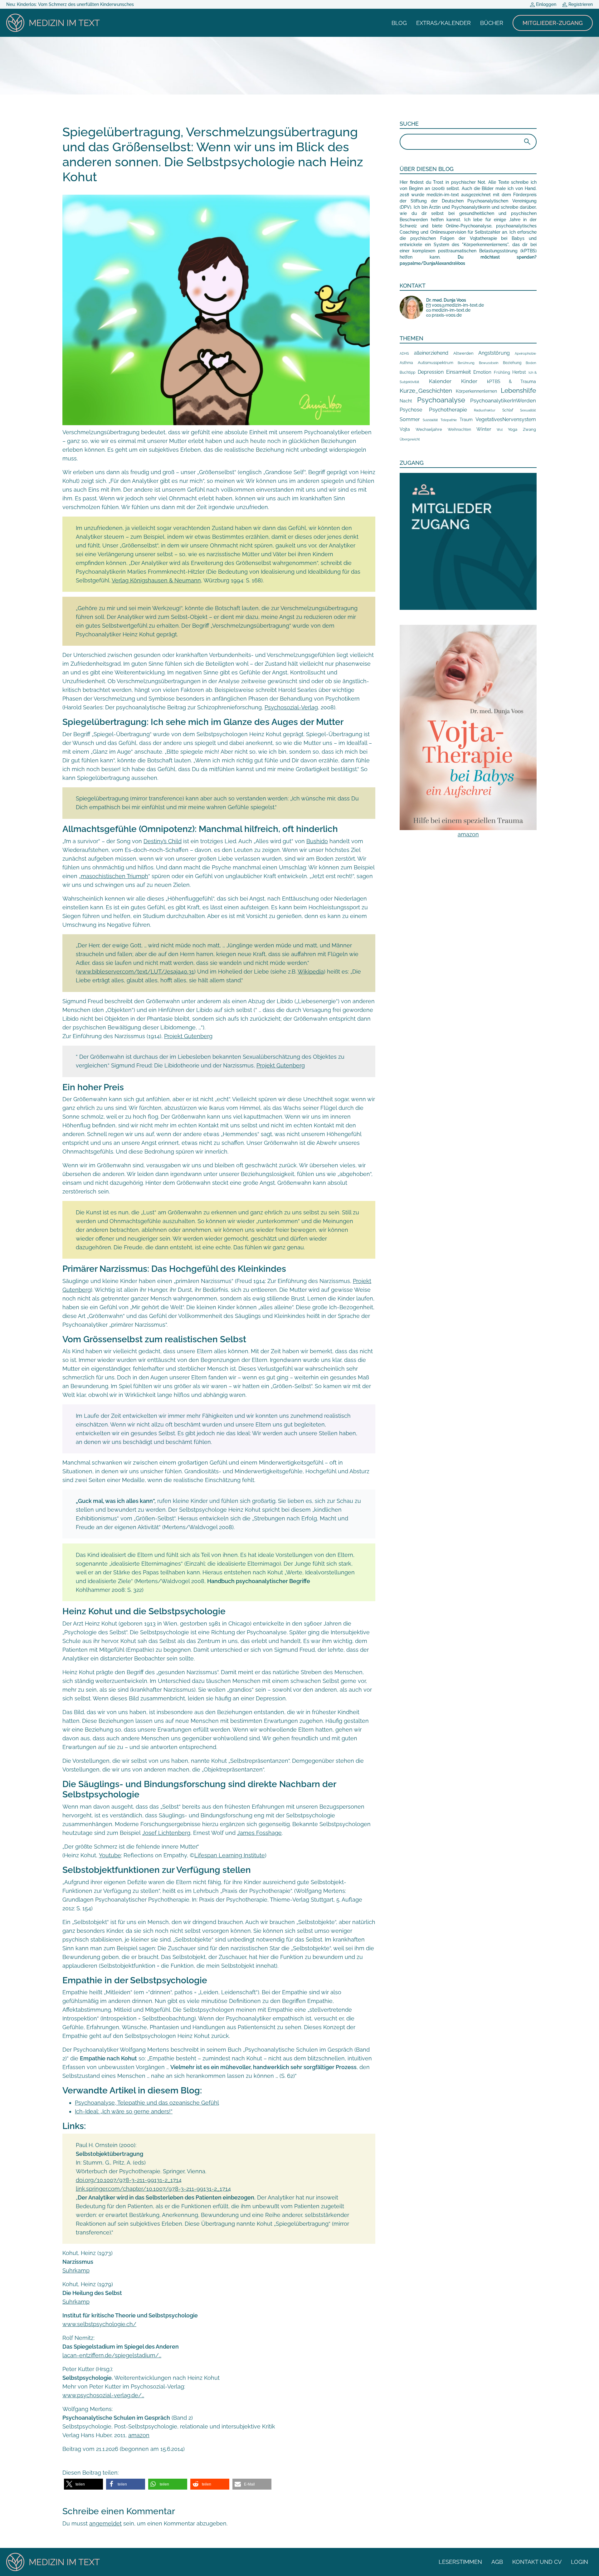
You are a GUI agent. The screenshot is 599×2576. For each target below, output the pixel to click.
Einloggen (545, 4)
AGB (497, 2562)
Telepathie (449, 420)
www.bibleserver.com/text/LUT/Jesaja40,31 (136, 972)
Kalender (440, 381)
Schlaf (508, 410)
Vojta (405, 429)
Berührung (466, 363)
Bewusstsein (489, 363)
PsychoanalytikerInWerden (503, 401)
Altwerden (463, 353)
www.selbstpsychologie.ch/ (99, 2324)
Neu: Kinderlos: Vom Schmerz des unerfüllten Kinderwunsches (70, 4)
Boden (531, 363)
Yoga (513, 429)
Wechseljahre (429, 429)
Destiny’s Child (163, 841)
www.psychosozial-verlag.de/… (103, 2395)
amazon (139, 2435)
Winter (484, 429)
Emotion (482, 372)
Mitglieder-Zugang (553, 23)
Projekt (266, 1065)
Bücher (492, 23)
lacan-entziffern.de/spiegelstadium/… (112, 2355)
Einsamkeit (458, 372)
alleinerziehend (431, 353)
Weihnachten (459, 430)
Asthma (406, 363)
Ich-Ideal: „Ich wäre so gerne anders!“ (124, 2111)
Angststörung (494, 353)
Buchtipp (407, 372)
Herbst (519, 372)
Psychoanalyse (441, 400)
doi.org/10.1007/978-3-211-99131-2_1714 (129, 2180)
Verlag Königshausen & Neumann (156, 580)
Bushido (317, 841)
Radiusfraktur (485, 410)
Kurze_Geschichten (426, 391)
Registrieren (580, 4)
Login (580, 2562)
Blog (399, 23)
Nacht (406, 401)
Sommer (410, 419)
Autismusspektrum (436, 363)
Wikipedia (311, 972)
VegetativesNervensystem (506, 419)
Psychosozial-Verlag (291, 707)
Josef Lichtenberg (166, 1833)
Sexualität (528, 410)
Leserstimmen (460, 2562)
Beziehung (512, 363)
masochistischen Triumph (114, 876)
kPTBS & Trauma (511, 381)
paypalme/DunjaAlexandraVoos (432, 263)
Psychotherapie (448, 410)
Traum (466, 420)
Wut (500, 430)
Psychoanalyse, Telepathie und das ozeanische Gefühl (147, 2103)
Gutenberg (291, 1065)
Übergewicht (410, 439)
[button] (83, 2484)
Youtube (110, 1855)
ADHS (404, 353)
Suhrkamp (76, 2270)
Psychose (411, 410)
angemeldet (105, 2523)
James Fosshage (259, 1833)
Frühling (502, 372)
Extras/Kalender (443, 23)
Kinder (469, 381)
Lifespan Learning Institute (230, 1855)
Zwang (529, 429)
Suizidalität (430, 420)
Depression (431, 372)
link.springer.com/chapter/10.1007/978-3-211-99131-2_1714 (153, 2189)
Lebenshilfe (518, 390)
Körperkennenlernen (476, 391)
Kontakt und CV (537, 2562)
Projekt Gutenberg (188, 1036)
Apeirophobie (525, 353)
